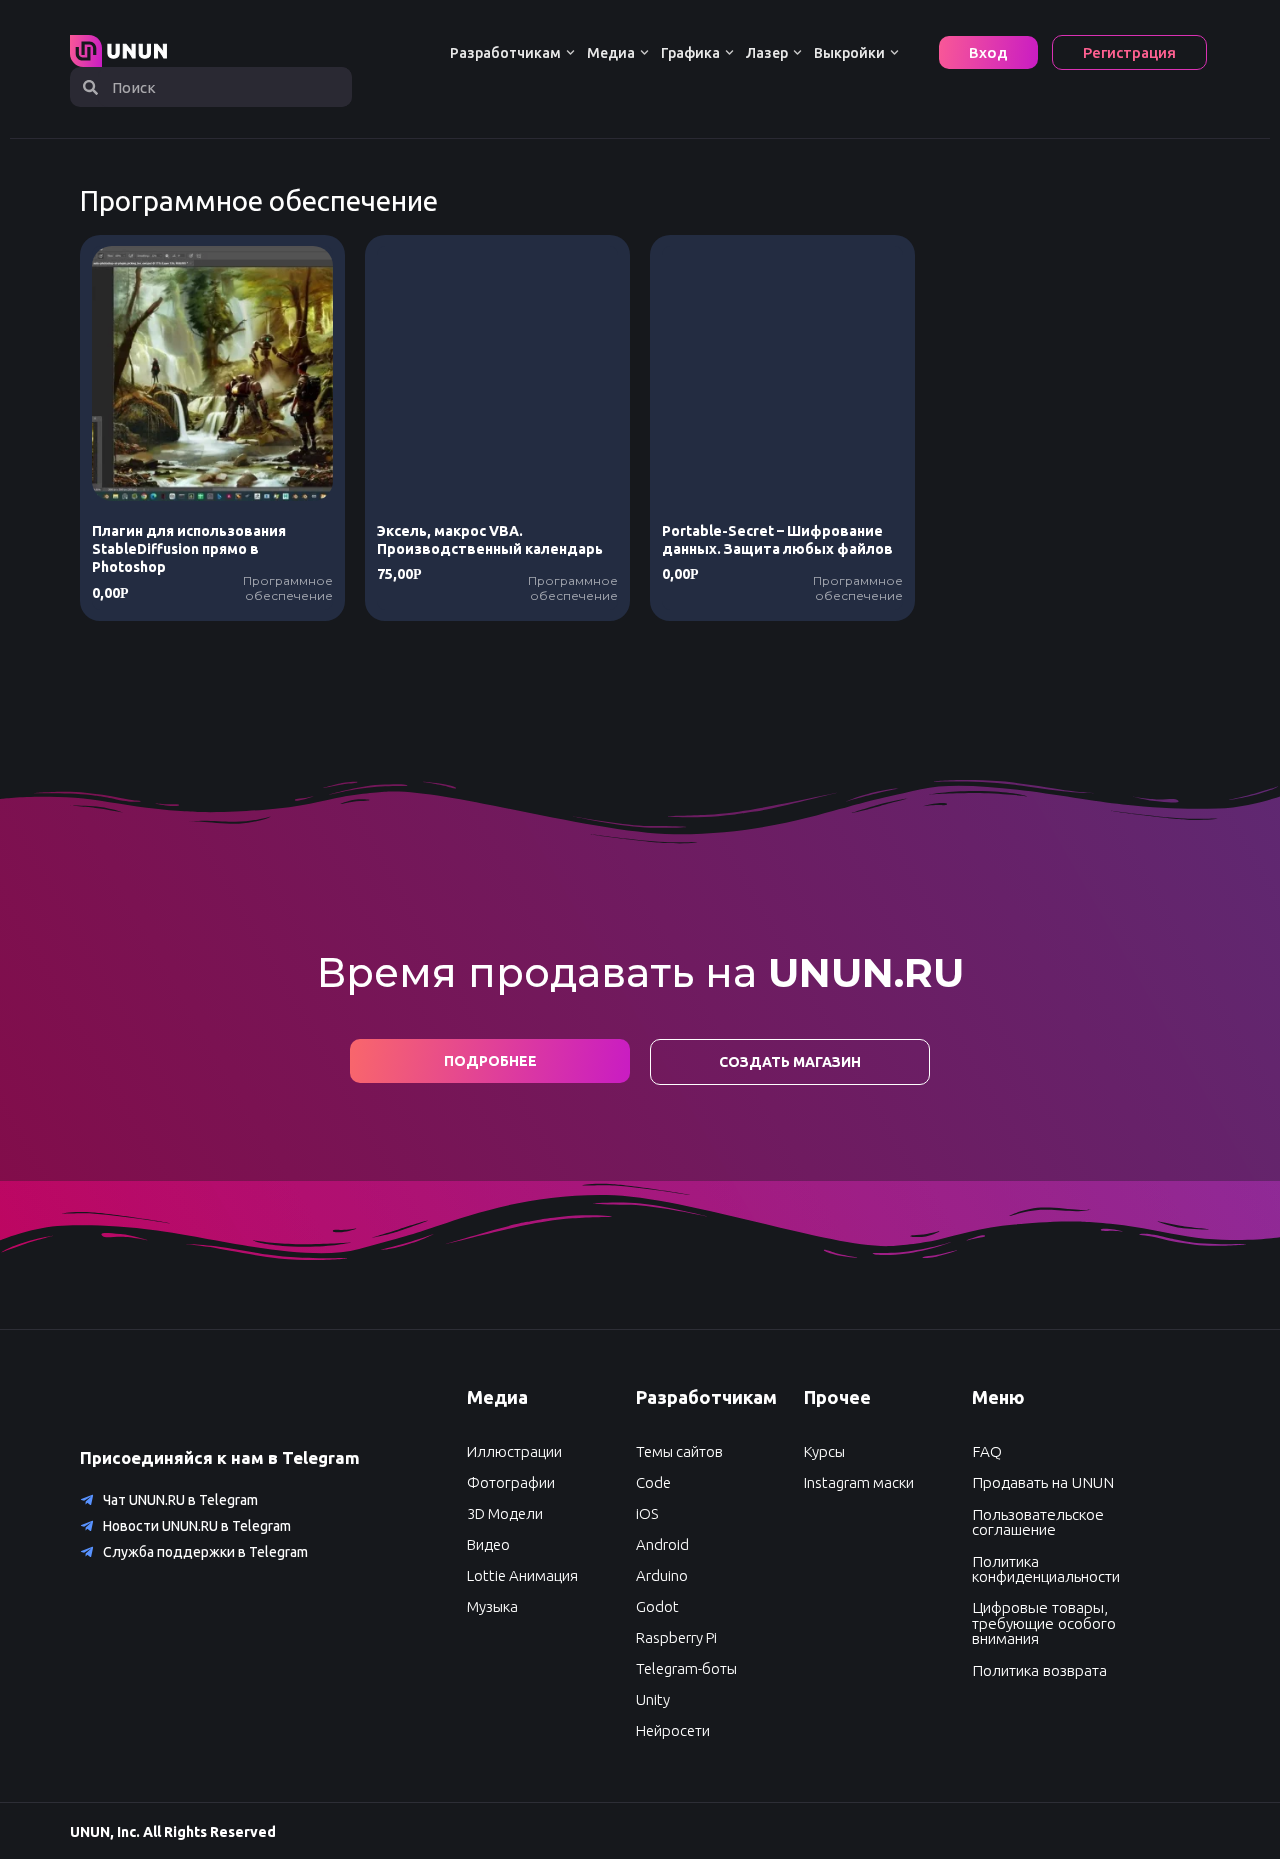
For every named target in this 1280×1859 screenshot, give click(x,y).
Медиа (611, 53)
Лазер (767, 53)
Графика (690, 53)
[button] (488, 1544)
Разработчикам (505, 53)
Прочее (837, 1397)
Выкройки (849, 53)
